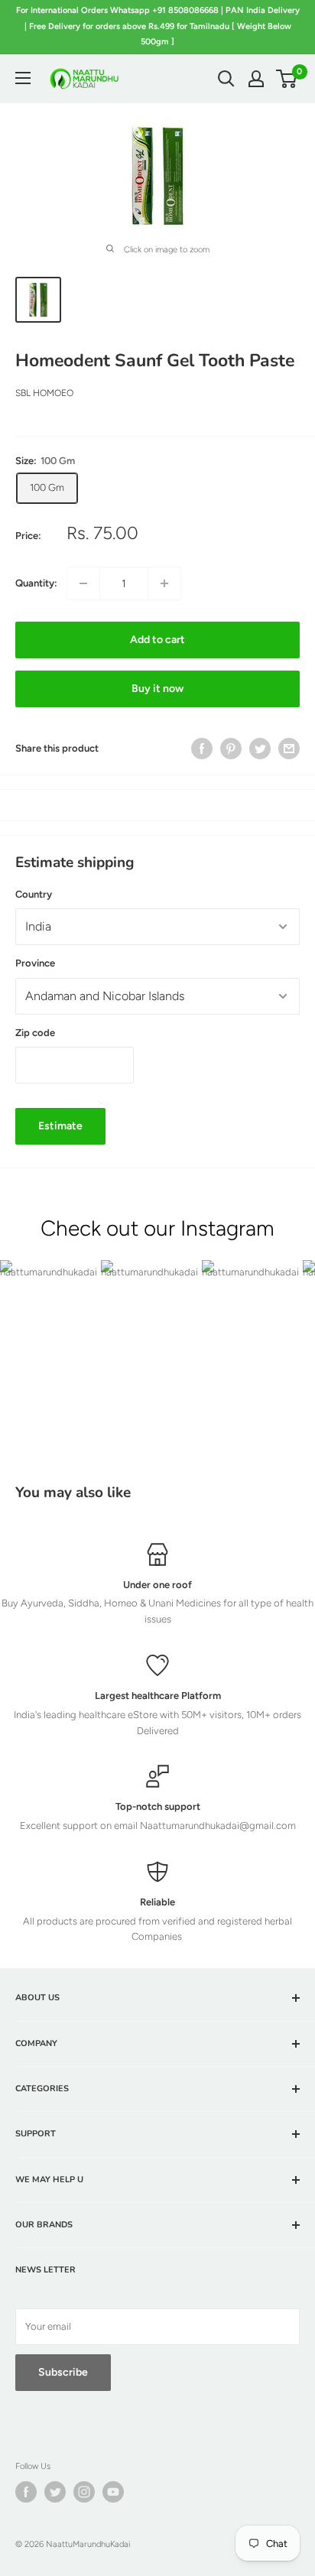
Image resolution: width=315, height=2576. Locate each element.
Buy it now (157, 689)
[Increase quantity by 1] (164, 583)
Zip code (35, 1033)
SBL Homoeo (44, 393)
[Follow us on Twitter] (55, 2492)
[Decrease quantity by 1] (83, 583)
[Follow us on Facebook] (26, 2492)
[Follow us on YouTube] (113, 2492)
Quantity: (36, 583)
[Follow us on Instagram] (84, 2492)
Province (35, 963)
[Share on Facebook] (202, 749)
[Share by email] (289, 749)
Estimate (60, 1126)
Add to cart (157, 640)
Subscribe (63, 2372)
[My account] (256, 79)
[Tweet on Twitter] (260, 749)
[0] (287, 79)
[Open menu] (23, 78)
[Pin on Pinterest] (231, 749)
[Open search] (226, 79)
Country (34, 894)
